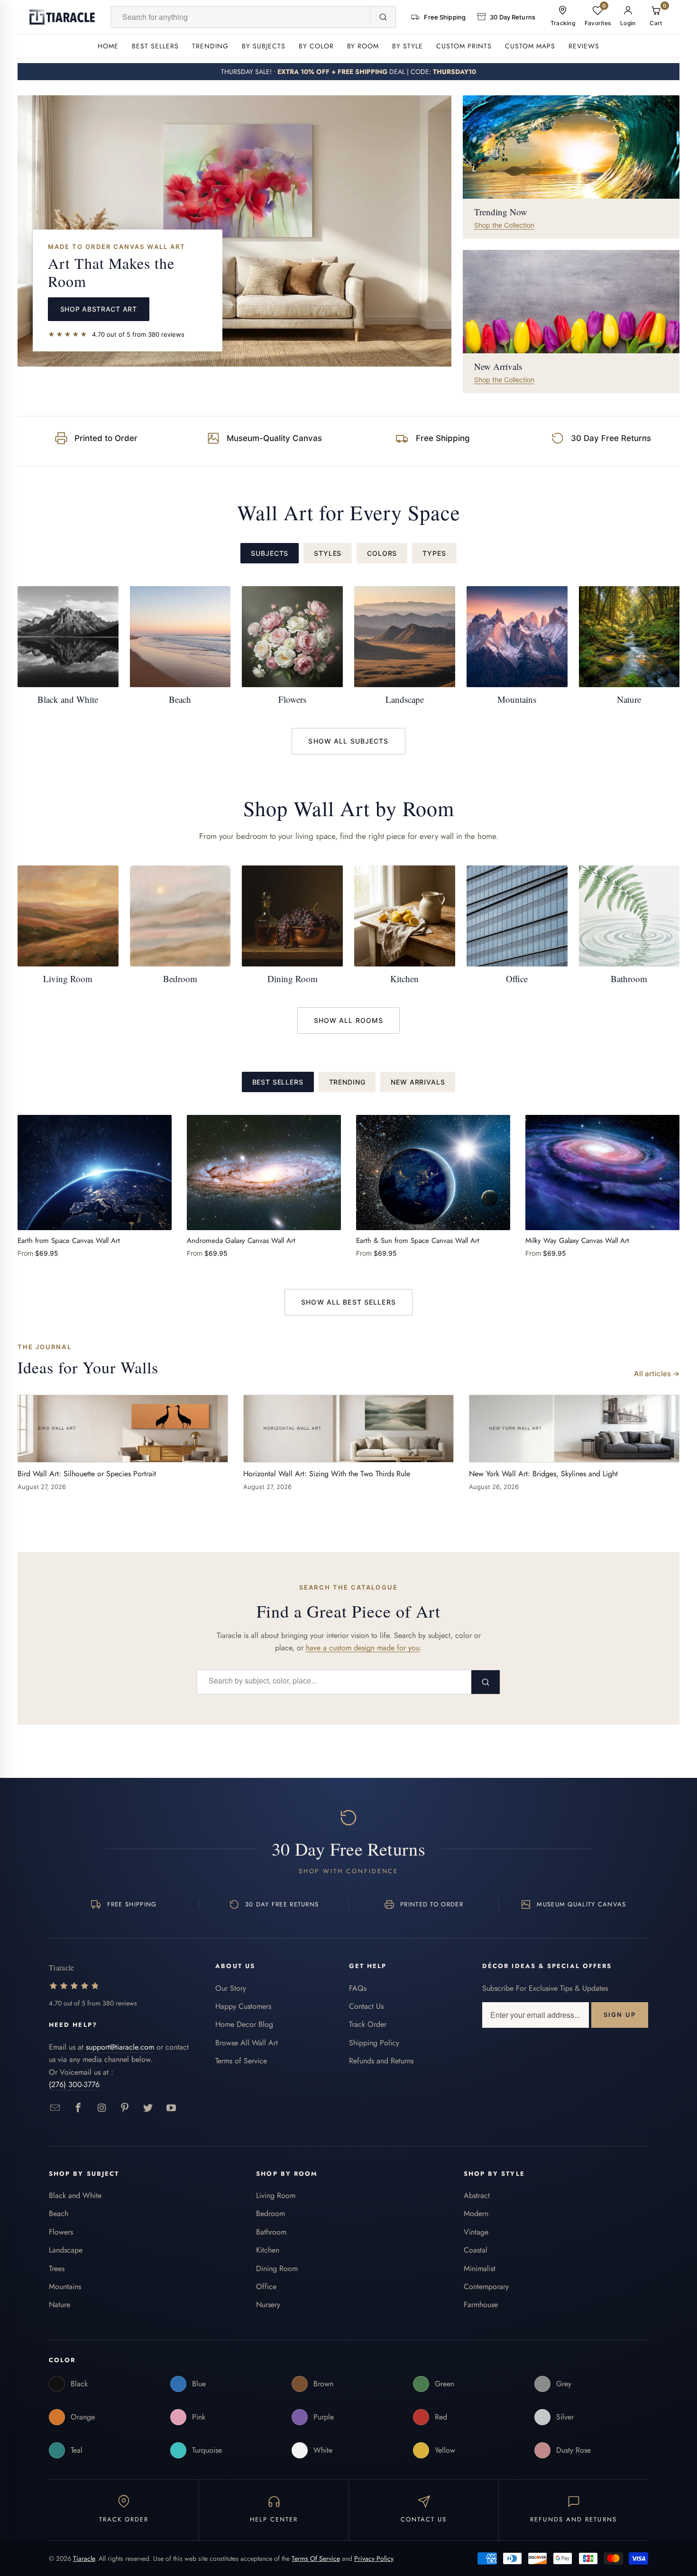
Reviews (584, 46)
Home (108, 46)
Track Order (368, 2024)
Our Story (231, 1988)
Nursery (268, 2305)
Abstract (477, 2195)
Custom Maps (530, 46)
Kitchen (268, 2250)
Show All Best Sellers (348, 1302)
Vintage (476, 2232)
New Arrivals (418, 1082)
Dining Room (277, 2268)
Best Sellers (155, 46)
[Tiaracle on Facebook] (78, 2108)
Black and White (75, 2195)
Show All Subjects (348, 741)
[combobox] (241, 17)
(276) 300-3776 (74, 2084)
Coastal (476, 2250)
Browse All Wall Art (247, 2043)
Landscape (66, 2250)
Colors (382, 553)
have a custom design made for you (363, 1648)
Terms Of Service (316, 2558)
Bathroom (271, 2232)
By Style (408, 46)
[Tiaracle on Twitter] (148, 2108)
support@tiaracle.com (120, 2047)
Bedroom (271, 2213)
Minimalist (480, 2268)
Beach (59, 2213)
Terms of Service (241, 2061)
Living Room (276, 2195)
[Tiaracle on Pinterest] (125, 2108)
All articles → (657, 1374)
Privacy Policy (374, 2558)
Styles (328, 553)
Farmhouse (481, 2305)
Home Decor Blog (244, 2024)
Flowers (61, 2232)
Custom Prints (464, 46)
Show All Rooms (349, 1020)
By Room (363, 46)
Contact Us (366, 2006)
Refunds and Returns (381, 2061)
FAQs (358, 1988)
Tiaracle (84, 2558)
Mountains (65, 2286)
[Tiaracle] (62, 17)
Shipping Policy (374, 2043)
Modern (476, 2213)
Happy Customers (243, 2006)
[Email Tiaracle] (55, 2108)
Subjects (270, 553)
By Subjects (264, 46)
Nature (60, 2305)
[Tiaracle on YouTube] (171, 2108)
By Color (316, 46)
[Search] (383, 17)
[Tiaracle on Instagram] (102, 2108)
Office (266, 2286)
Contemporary (486, 2286)
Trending (210, 46)
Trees (57, 2268)
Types (434, 553)
